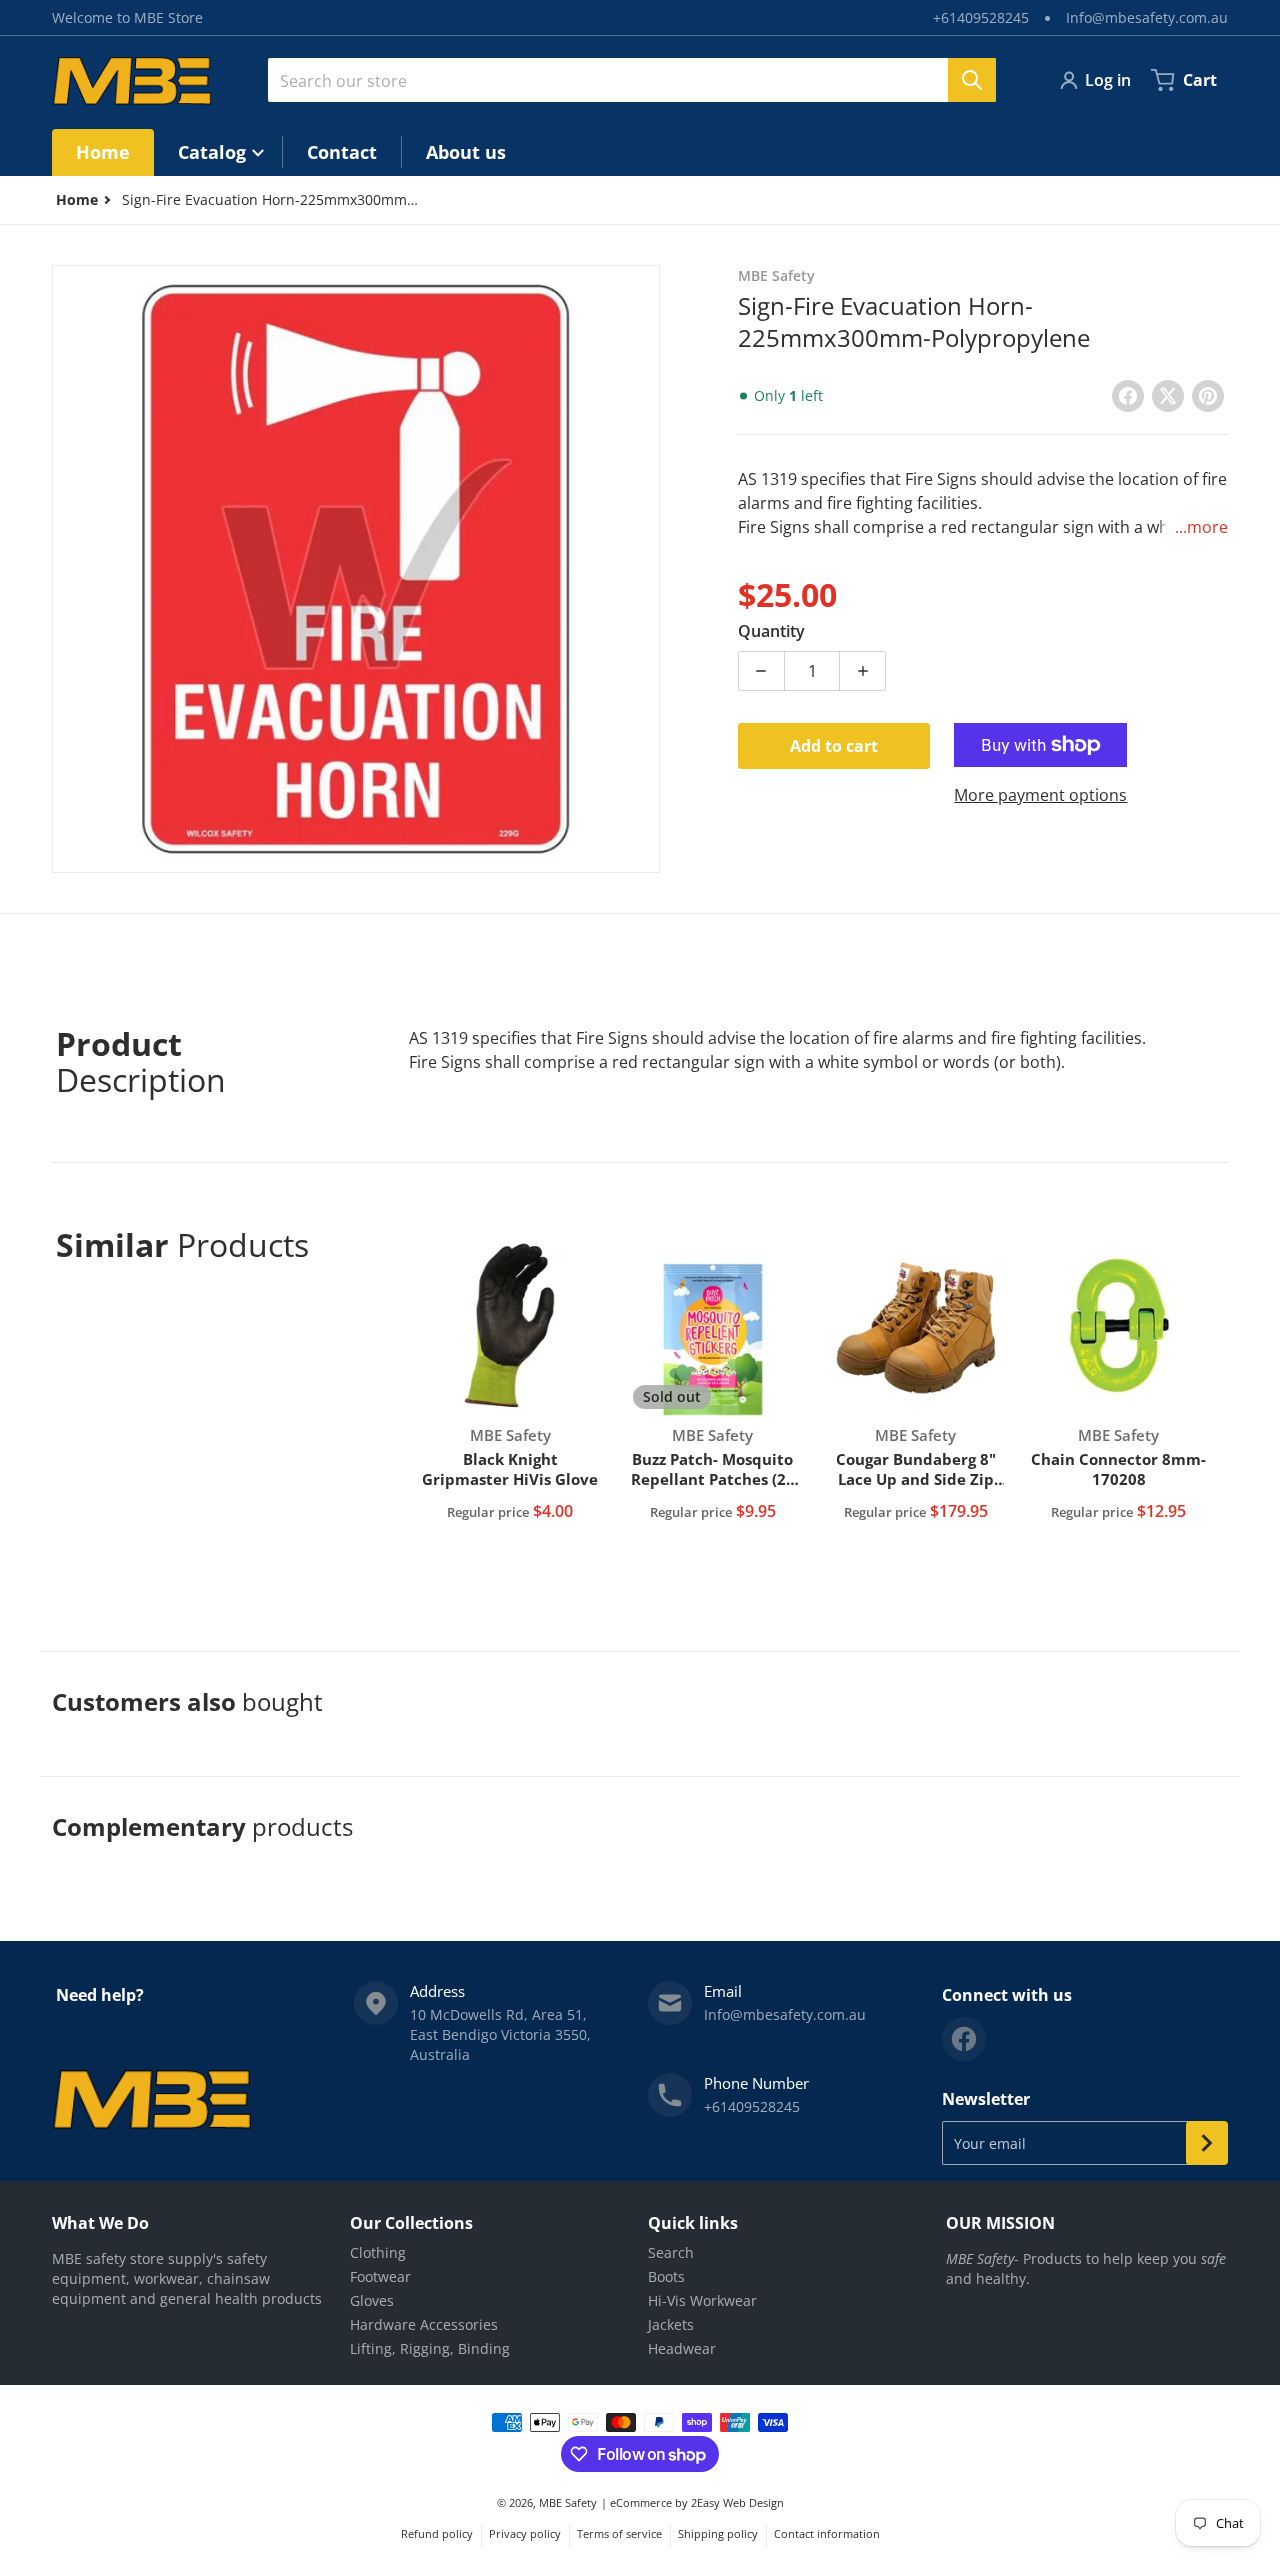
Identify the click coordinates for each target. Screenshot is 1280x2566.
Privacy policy (525, 2533)
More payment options (1040, 795)
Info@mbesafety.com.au (1147, 17)
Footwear (380, 2276)
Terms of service (619, 2533)
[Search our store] (972, 80)
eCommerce (641, 2502)
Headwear (682, 2348)
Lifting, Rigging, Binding (430, 2348)
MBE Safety (568, 2502)
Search (671, 2252)
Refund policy (437, 2533)
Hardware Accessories (424, 2324)
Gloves (372, 2300)
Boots (666, 2276)
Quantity (771, 631)
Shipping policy (718, 2533)
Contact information (827, 2533)
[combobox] (632, 80)
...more (1201, 527)
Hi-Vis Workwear (702, 2300)
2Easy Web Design (737, 2502)
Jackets (671, 2324)
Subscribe (1207, 2143)
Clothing (378, 2252)
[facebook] (964, 2039)
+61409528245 (981, 17)
